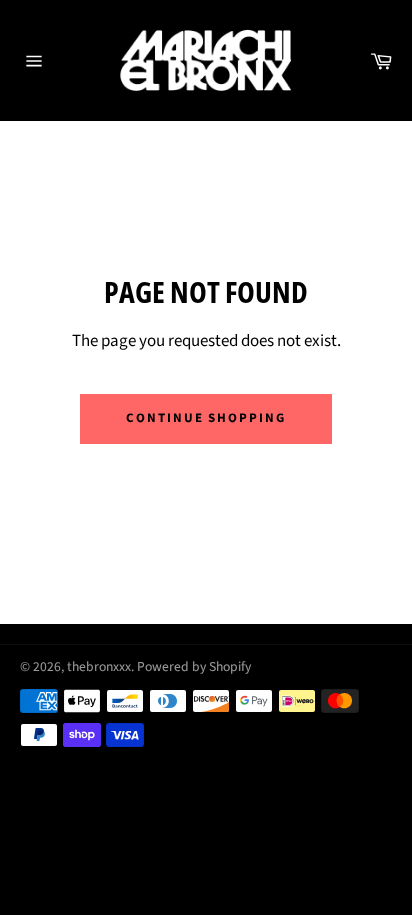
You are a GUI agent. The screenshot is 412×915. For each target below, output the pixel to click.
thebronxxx (99, 666)
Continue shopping (206, 418)
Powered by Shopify (194, 666)
